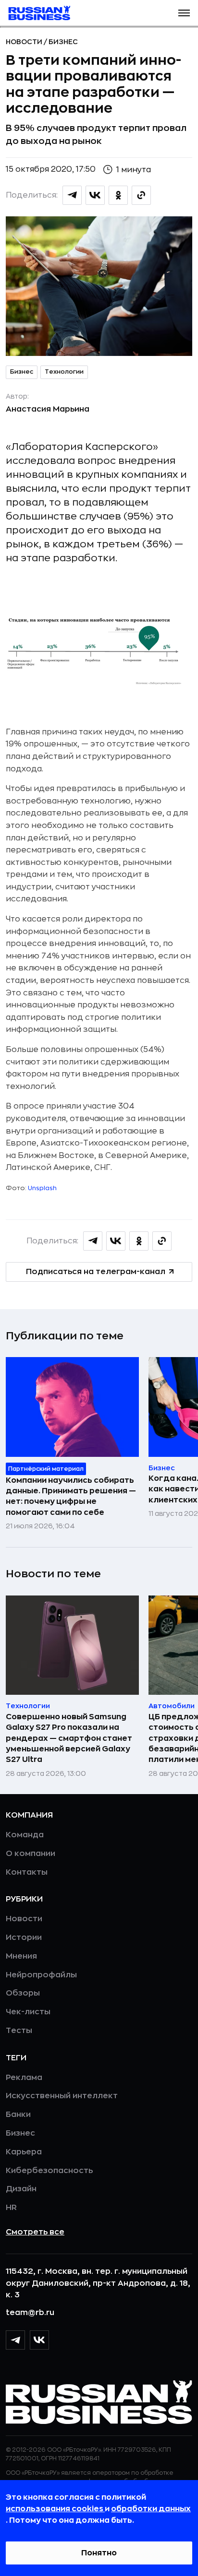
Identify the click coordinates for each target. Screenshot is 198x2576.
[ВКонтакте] (39, 2340)
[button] (184, 13)
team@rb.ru (30, 2313)
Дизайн (21, 2189)
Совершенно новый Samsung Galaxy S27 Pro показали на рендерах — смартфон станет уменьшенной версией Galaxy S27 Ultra (69, 1738)
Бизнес (63, 42)
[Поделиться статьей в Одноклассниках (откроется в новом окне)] (118, 195)
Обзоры (23, 1993)
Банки (18, 2115)
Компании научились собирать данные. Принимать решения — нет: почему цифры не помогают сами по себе (71, 1496)
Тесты (19, 2031)
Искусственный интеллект (62, 2096)
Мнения (21, 1956)
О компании (31, 1854)
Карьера (24, 2152)
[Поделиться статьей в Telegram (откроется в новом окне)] (72, 195)
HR (11, 2208)
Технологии (64, 372)
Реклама (24, 2078)
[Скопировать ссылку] (141, 195)
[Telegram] (15, 2340)
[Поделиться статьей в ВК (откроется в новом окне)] (95, 195)
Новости (25, 42)
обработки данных (151, 2509)
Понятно (99, 2553)
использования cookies (55, 2509)
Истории (24, 1938)
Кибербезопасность (49, 2171)
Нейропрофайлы (41, 1975)
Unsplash (42, 1188)
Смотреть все (35, 2232)
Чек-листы (28, 2012)
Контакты (27, 1872)
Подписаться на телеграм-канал (96, 1272)
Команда (25, 1835)
